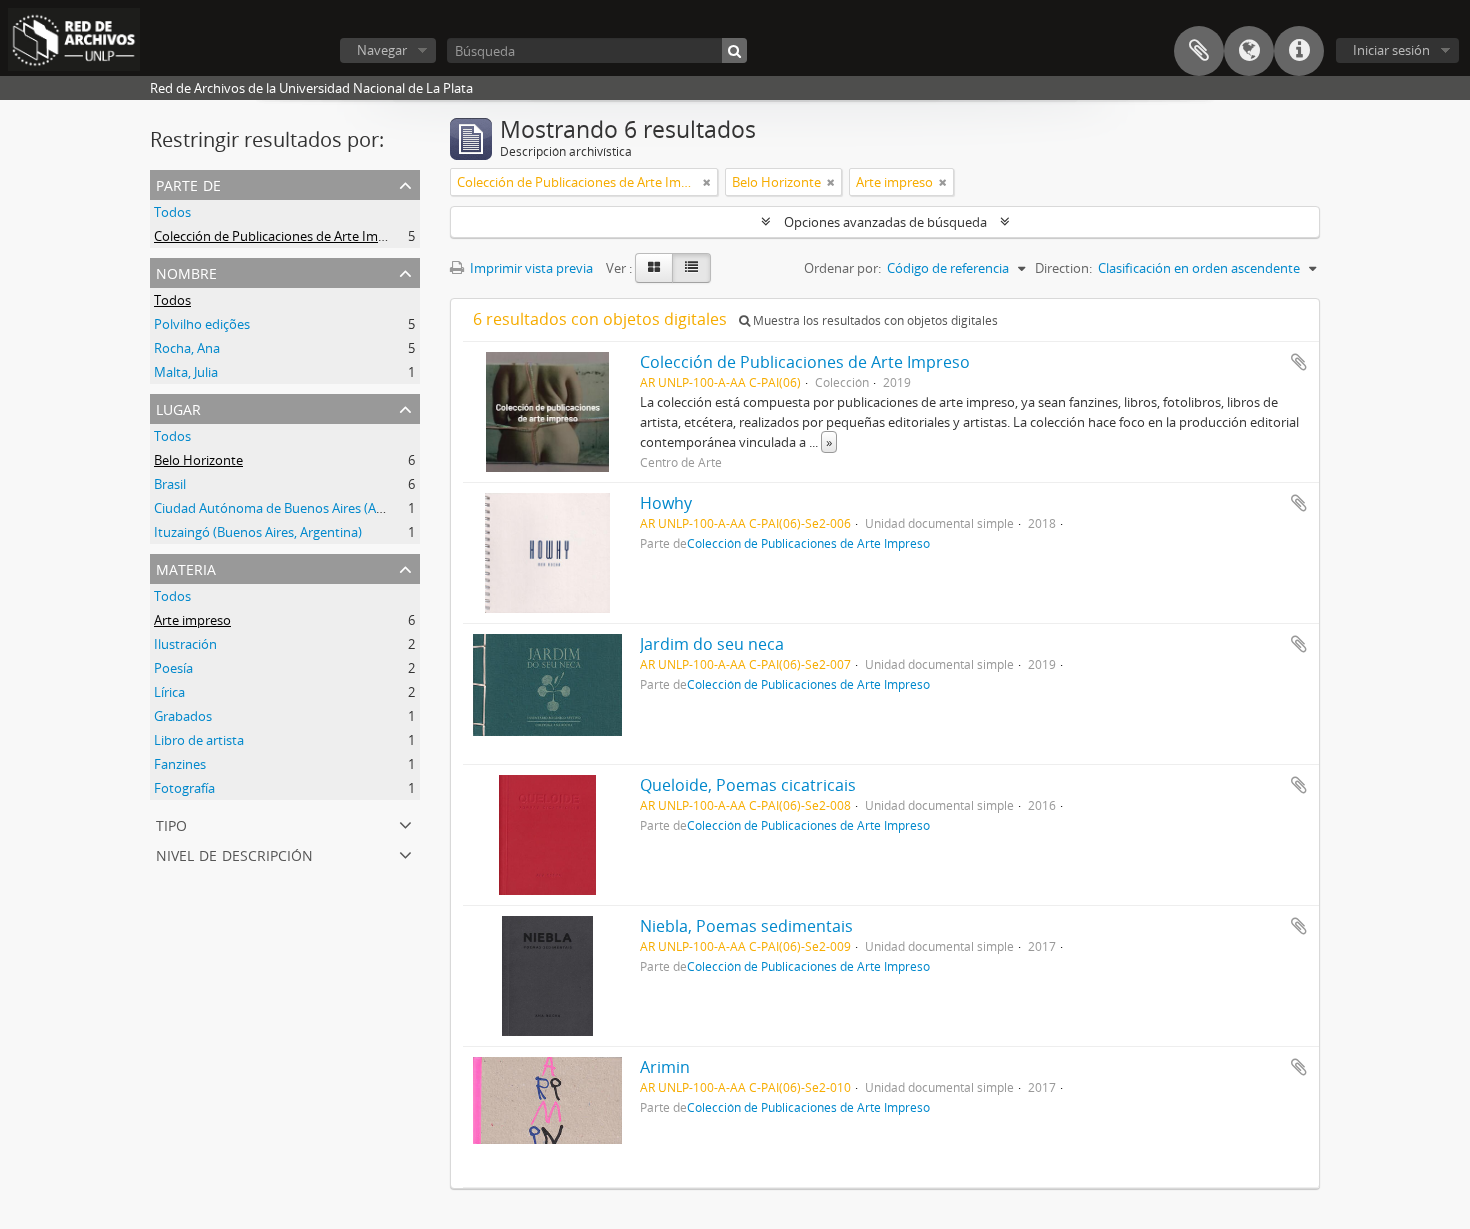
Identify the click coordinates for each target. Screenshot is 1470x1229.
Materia (186, 567)
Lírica (169, 692)
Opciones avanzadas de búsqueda (885, 222)
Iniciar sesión (1391, 50)
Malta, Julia (186, 372)
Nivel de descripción (234, 853)
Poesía (173, 668)
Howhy (666, 503)
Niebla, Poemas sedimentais (746, 926)
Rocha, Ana (187, 348)
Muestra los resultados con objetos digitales (874, 320)
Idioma (1249, 51)
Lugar (178, 407)
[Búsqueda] (734, 50)
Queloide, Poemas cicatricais (748, 785)
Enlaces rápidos (1299, 51)
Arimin (665, 1067)
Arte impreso (192, 620)
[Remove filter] (707, 182)
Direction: (1063, 268)
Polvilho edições (202, 324)
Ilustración (185, 644)
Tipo (171, 823)
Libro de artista (199, 740)
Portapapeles (1199, 51)
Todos (172, 212)
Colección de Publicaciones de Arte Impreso (283, 236)
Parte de (188, 183)
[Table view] (691, 268)
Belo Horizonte (198, 460)
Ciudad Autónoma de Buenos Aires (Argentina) (292, 508)
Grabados (183, 716)
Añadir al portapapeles (1299, 362)
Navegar (382, 50)
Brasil (170, 484)
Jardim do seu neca (712, 644)
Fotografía (184, 788)
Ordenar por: (842, 268)
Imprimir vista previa (530, 268)
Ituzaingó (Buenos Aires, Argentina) (258, 532)
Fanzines (180, 764)
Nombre (186, 271)
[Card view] (654, 268)
